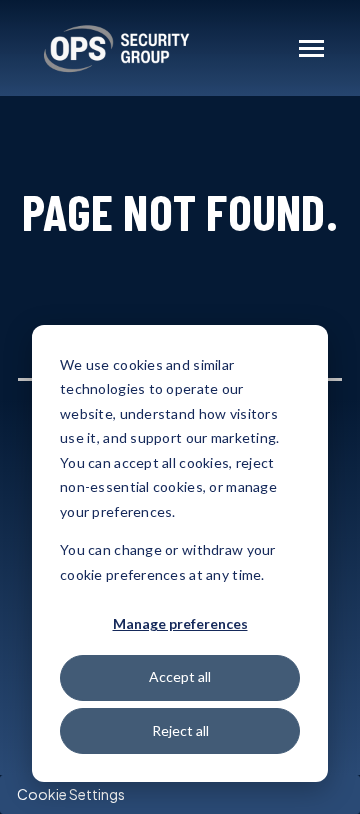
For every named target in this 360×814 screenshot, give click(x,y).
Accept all (180, 676)
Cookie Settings (71, 794)
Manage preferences (180, 623)
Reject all (180, 730)
